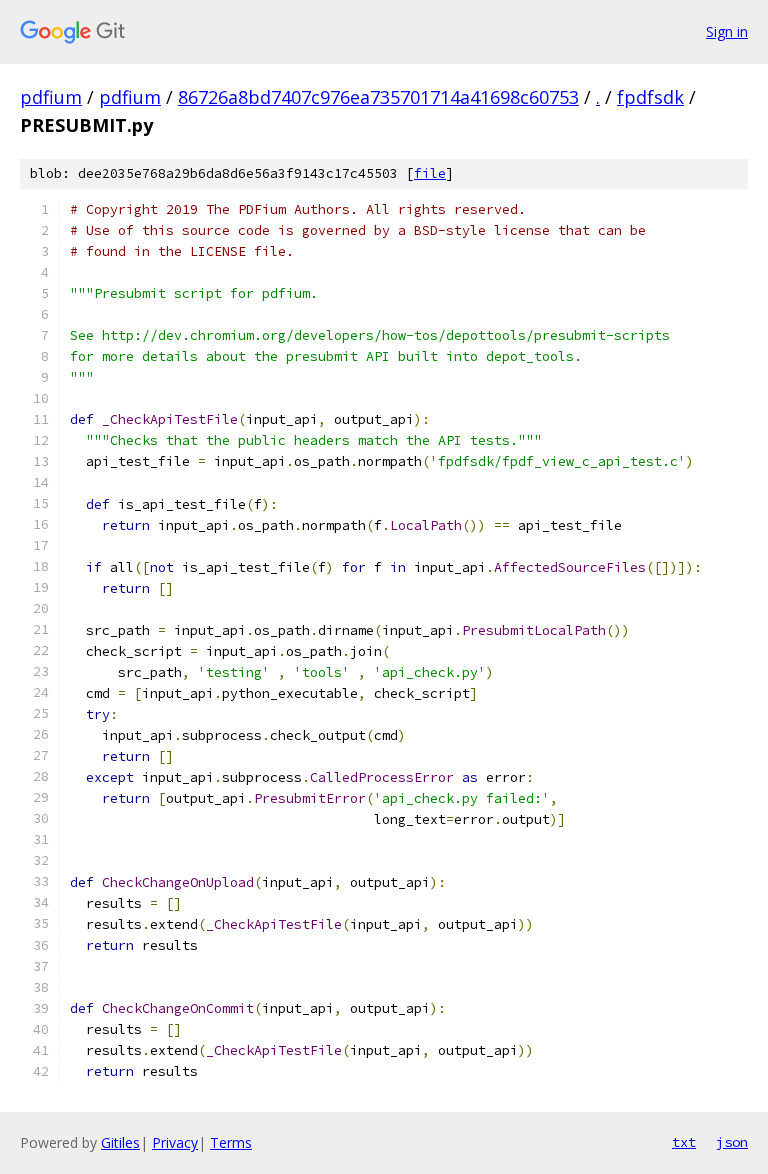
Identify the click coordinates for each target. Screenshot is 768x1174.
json (732, 1142)
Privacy (175, 1142)
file (430, 173)
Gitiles (120, 1142)
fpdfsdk (650, 97)
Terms (231, 1142)
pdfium (51, 97)
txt (684, 1142)
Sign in (727, 31)
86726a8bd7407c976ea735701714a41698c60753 (378, 97)
